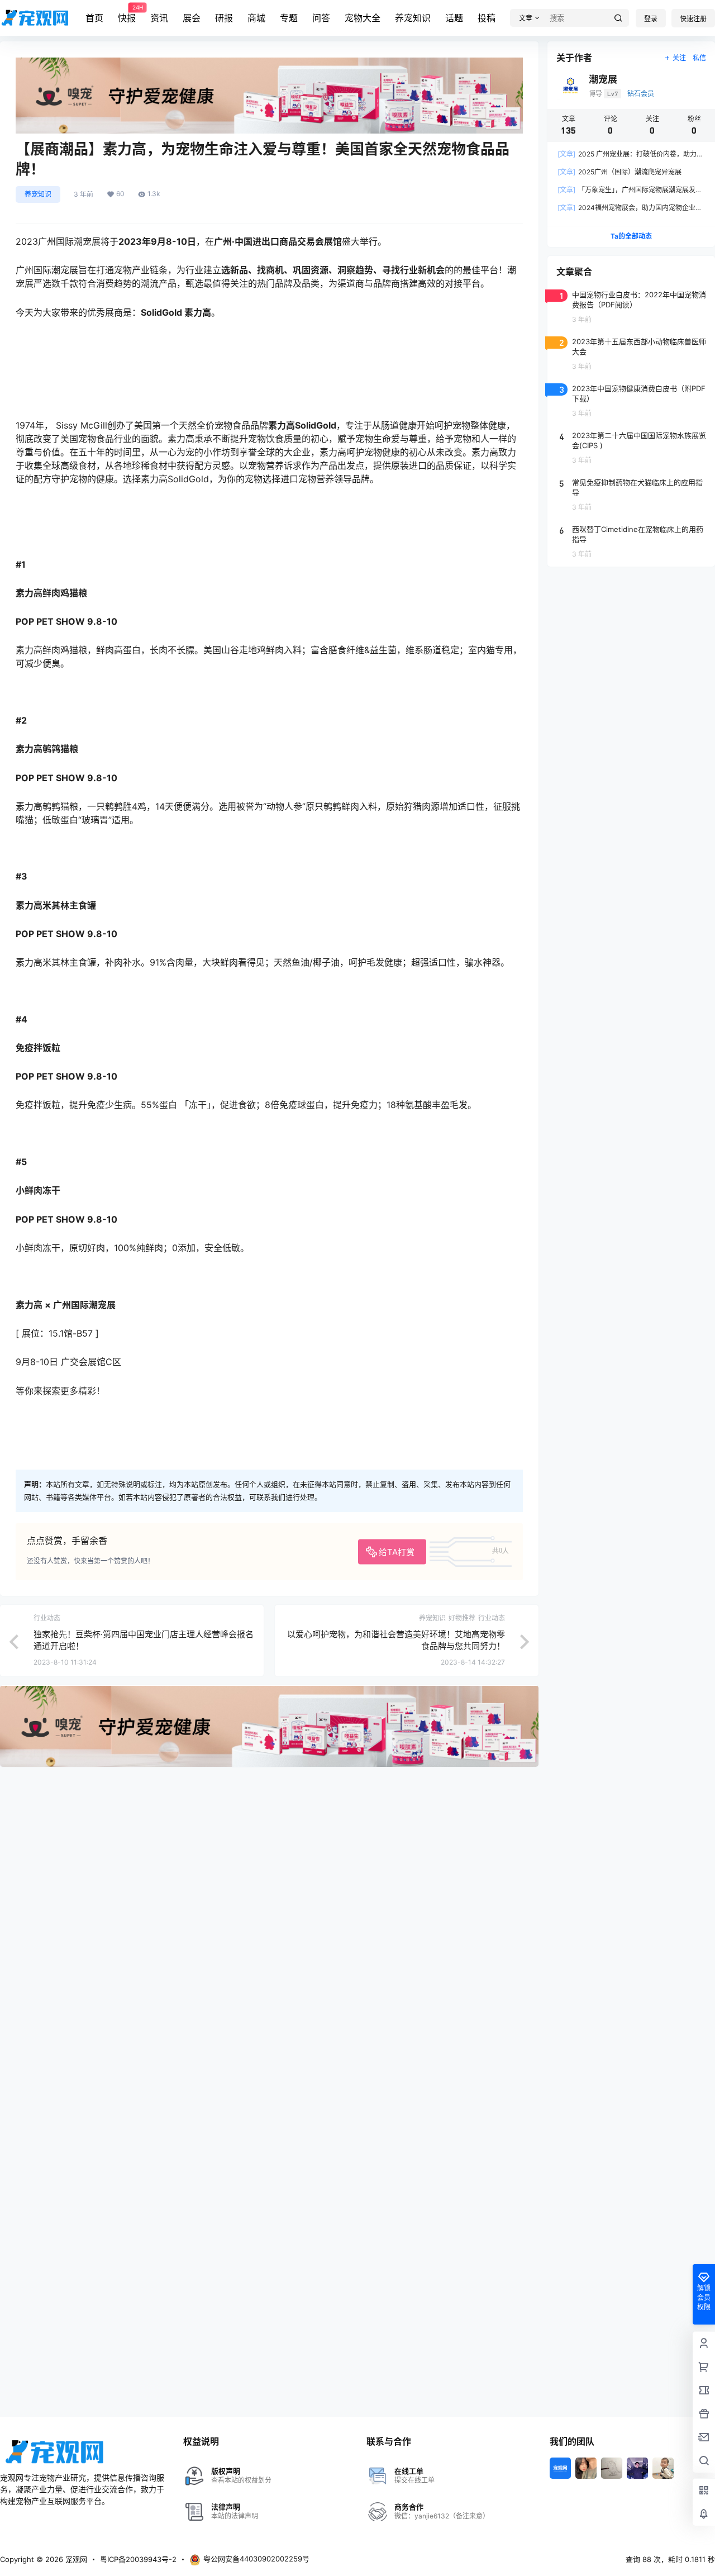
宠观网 (75, 2559)
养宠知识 (413, 18)
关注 (679, 58)
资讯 (159, 18)
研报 (224, 18)
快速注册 (693, 19)
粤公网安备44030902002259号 (256, 2559)
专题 (289, 18)
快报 (127, 14)
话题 (454, 18)
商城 (256, 18)
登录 (651, 19)
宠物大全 (363, 18)
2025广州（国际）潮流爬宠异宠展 (619, 172)
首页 (94, 18)
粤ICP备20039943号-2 (138, 2559)
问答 (321, 18)
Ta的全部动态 (631, 236)
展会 (192, 18)
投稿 (487, 18)
